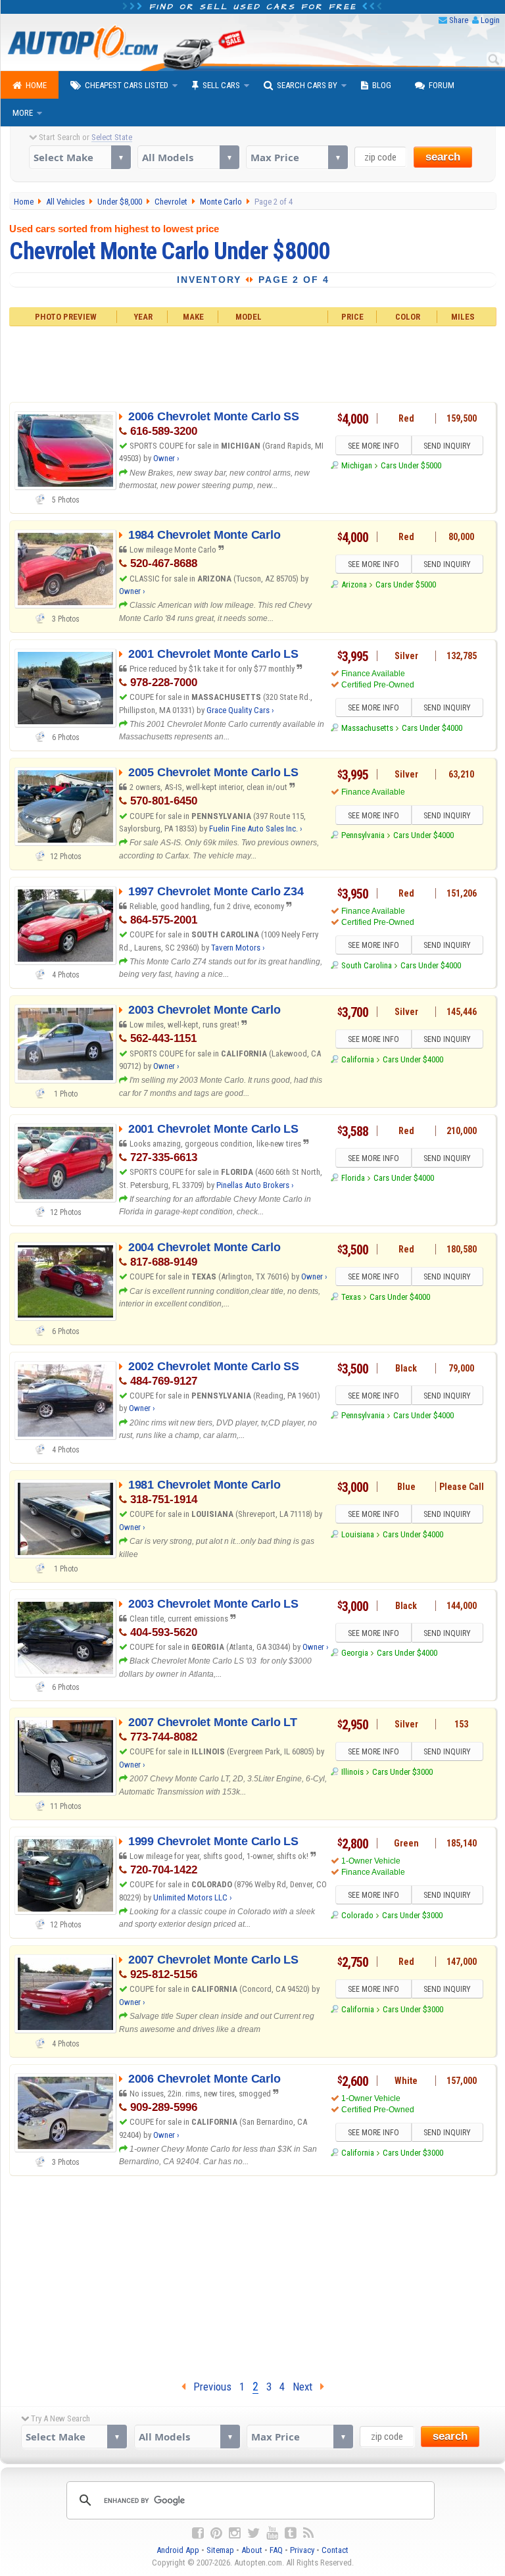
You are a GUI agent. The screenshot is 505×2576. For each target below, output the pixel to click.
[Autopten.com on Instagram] (235, 2533)
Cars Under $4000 (432, 728)
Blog (382, 85)
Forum (442, 85)
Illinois (352, 1772)
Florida (353, 1178)
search (443, 157)
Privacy (302, 2550)
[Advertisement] (252, 362)
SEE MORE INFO (373, 446)
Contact (335, 2550)
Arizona (354, 584)
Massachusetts (367, 728)
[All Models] (188, 157)
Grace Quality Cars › (240, 710)
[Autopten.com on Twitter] (253, 2533)
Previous (208, 2387)
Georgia (355, 1653)
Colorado (357, 1915)
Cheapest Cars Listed (127, 85)
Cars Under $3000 (402, 1772)
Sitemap (220, 2550)
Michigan (357, 465)
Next (306, 2387)
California (358, 1059)
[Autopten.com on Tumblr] (291, 2533)
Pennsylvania (363, 835)
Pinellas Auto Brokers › (255, 1185)
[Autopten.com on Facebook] (198, 2533)
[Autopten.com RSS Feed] (308, 2533)
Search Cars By (307, 85)
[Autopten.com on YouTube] (272, 2533)
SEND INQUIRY (447, 446)
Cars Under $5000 (411, 465)
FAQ (276, 2550)
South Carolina (367, 965)
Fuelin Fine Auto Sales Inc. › (256, 829)
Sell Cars (221, 85)
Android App (178, 2550)
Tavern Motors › (238, 948)
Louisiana (358, 1534)
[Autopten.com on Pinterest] (216, 2533)
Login (490, 20)
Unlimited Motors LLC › (193, 1897)
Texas (351, 1297)
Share (459, 20)
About (252, 2550)
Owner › (166, 458)
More (23, 113)
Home (36, 85)
